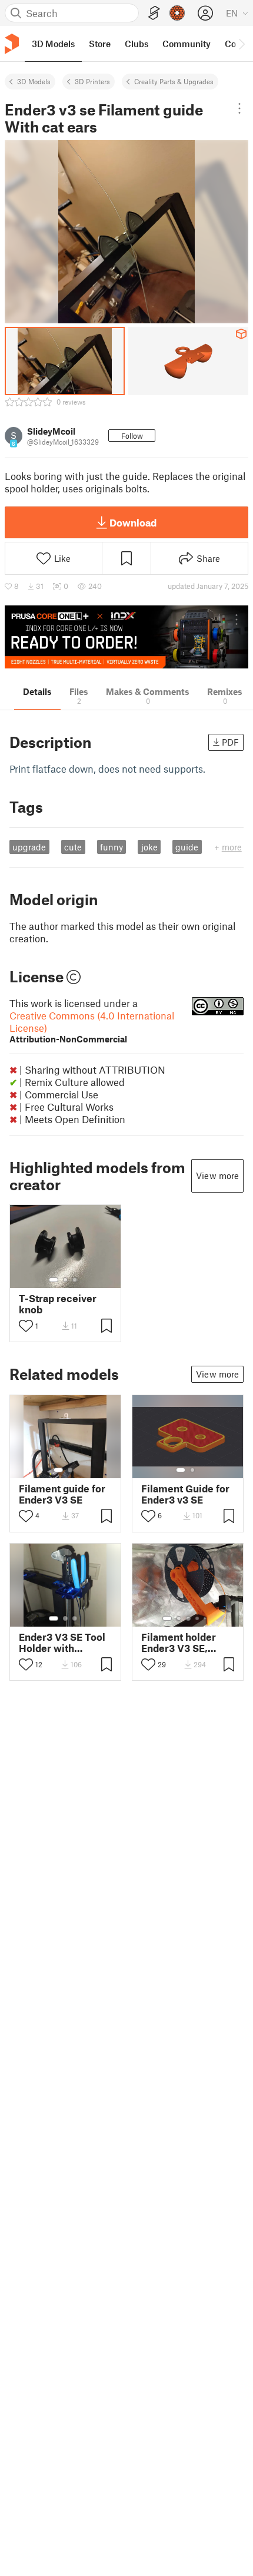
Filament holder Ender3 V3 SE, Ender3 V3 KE (179, 1643)
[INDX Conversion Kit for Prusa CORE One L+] (126, 637)
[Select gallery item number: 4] (198, 1618)
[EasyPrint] (154, 13)
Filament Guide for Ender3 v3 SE (185, 1494)
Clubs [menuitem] (137, 44)
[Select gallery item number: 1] (54, 1280)
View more (217, 1176)
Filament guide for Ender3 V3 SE (62, 1494)
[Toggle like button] (26, 1326)
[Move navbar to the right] (241, 44)
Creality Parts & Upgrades (174, 81)
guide (187, 847)
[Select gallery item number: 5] (206, 1618)
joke (149, 847)
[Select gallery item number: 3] (75, 1280)
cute (73, 847)
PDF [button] (230, 742)
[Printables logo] (12, 44)
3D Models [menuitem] (53, 44)
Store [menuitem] (100, 44)
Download (133, 522)
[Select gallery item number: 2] (65, 1280)
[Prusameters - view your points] (177, 13)
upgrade (29, 847)
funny (111, 847)
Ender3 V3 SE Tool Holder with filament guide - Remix (62, 1643)
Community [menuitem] (187, 44)
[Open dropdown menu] (239, 108)
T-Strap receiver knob (58, 1304)
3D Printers (92, 81)
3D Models (34, 81)
